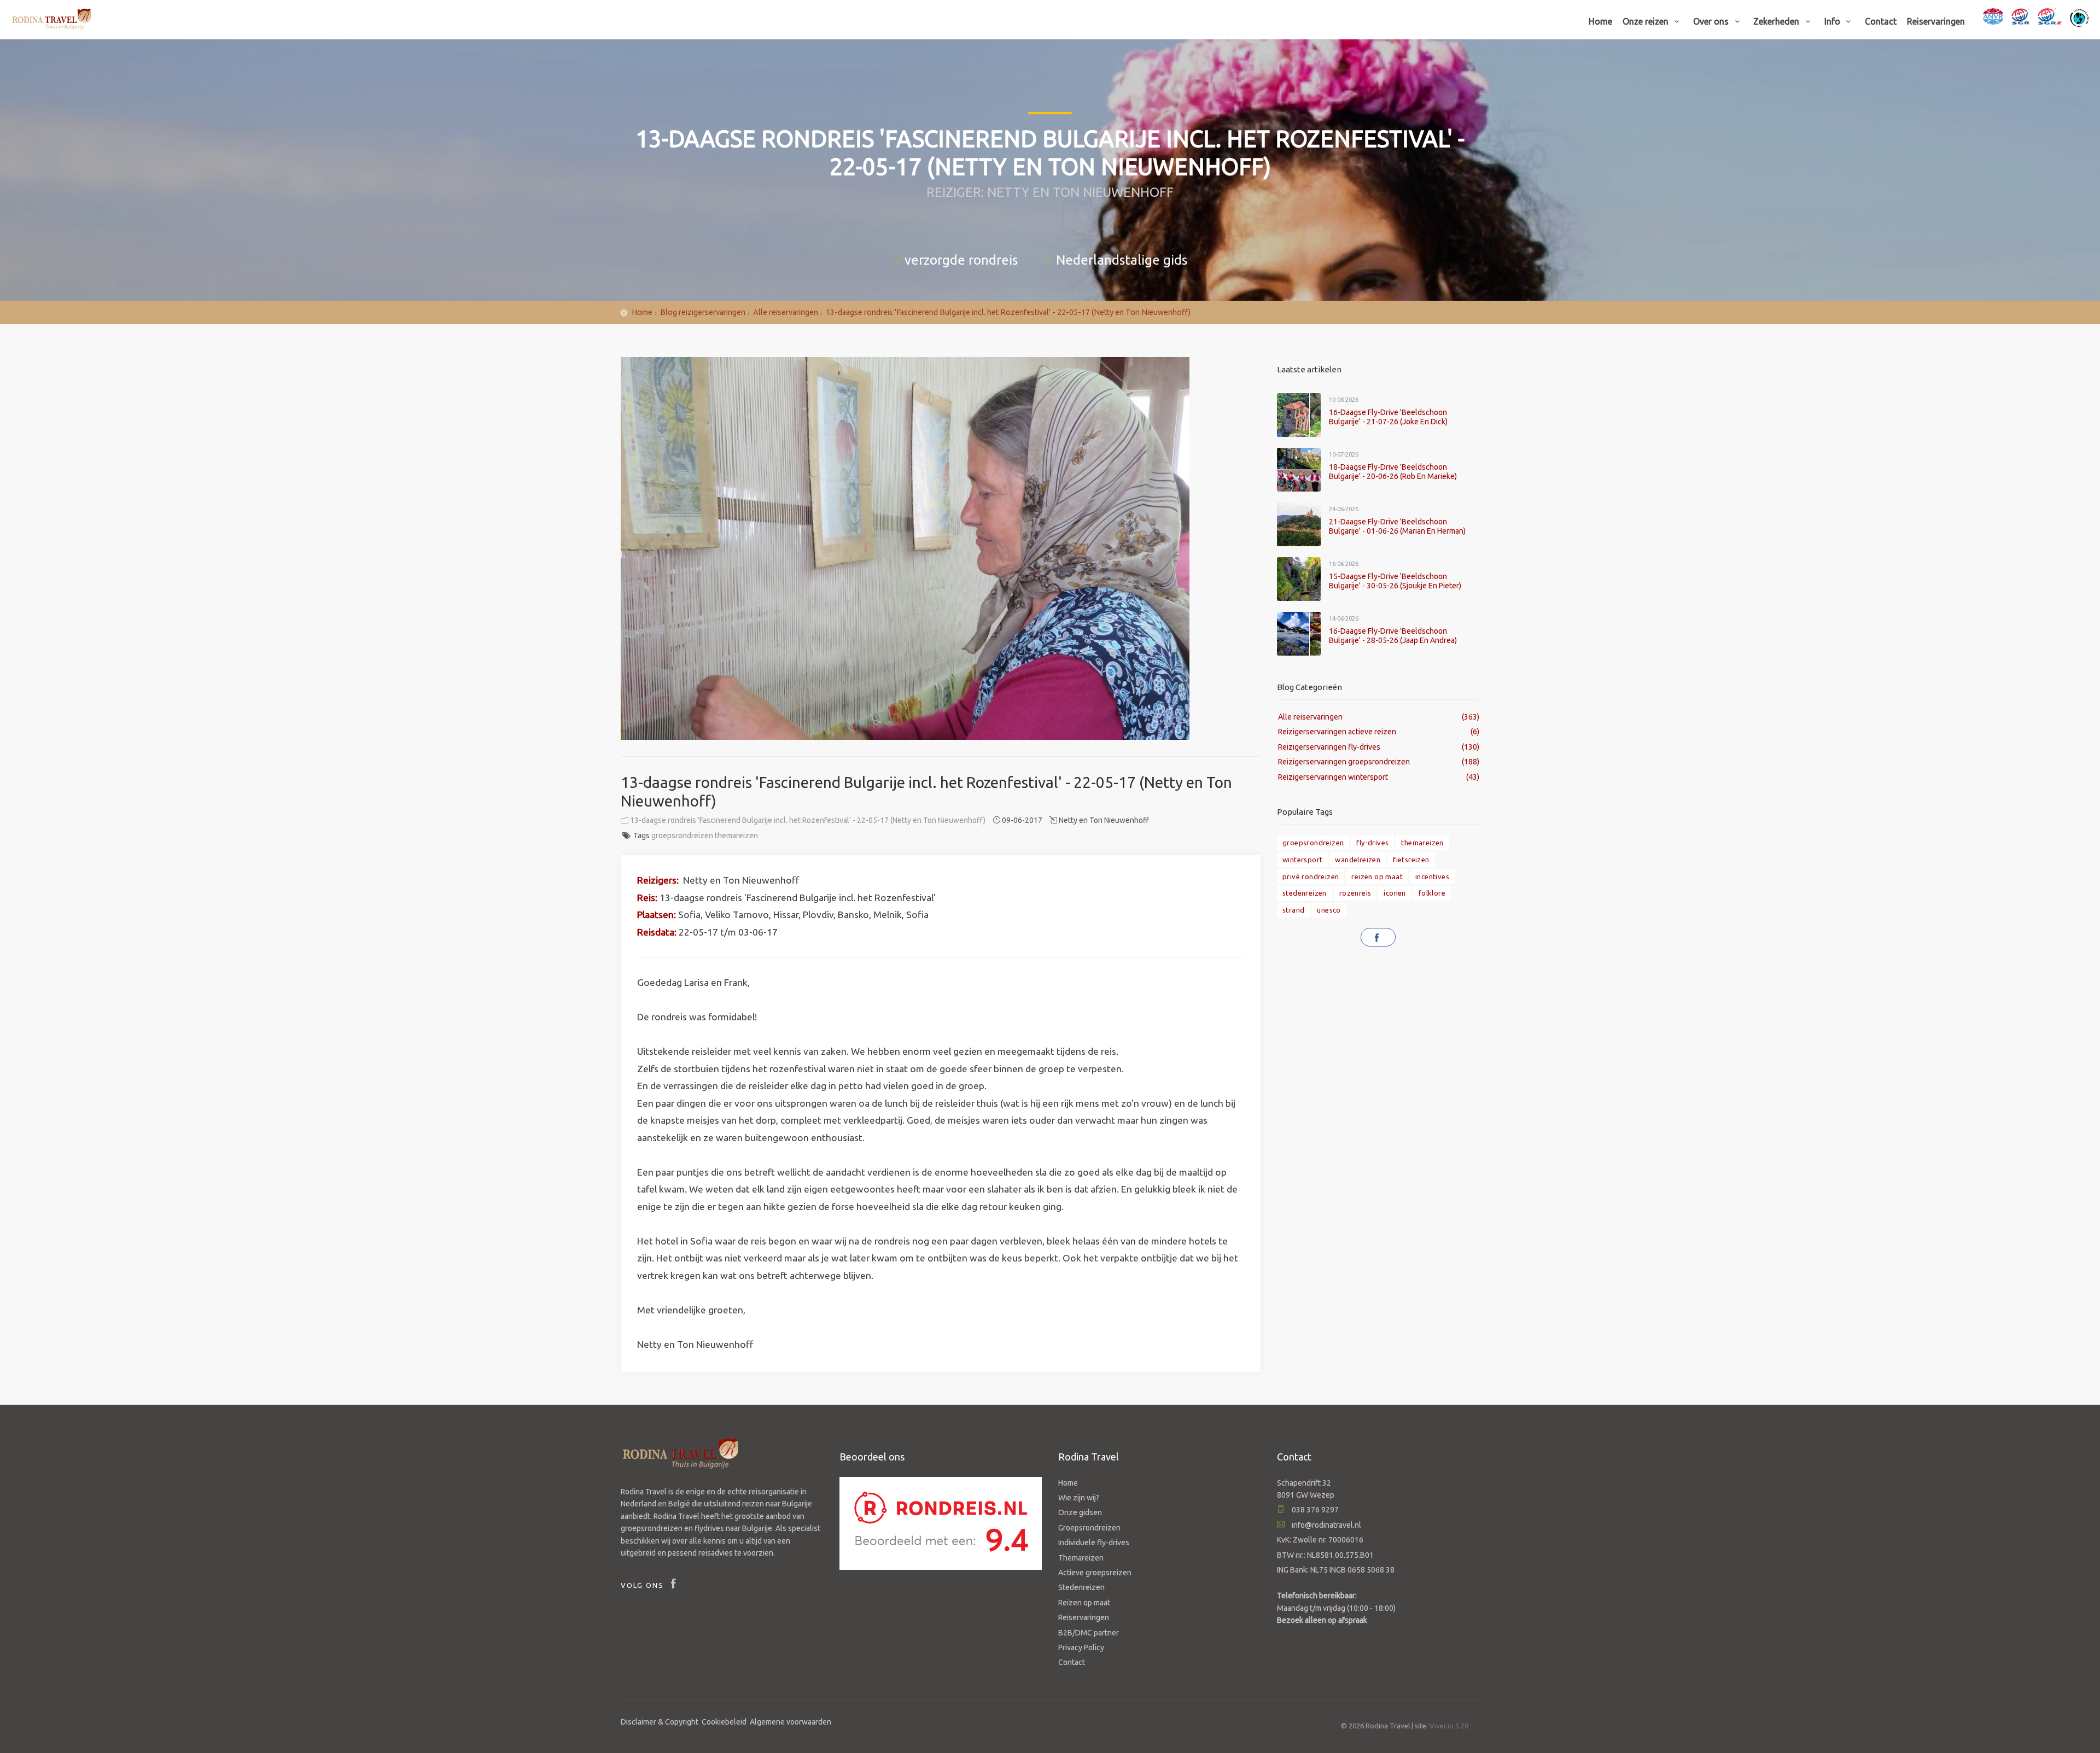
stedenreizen (1305, 893)
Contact (1881, 21)
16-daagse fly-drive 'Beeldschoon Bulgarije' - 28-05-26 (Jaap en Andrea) (1393, 636)
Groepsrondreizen (1089, 1528)
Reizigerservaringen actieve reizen (1337, 732)
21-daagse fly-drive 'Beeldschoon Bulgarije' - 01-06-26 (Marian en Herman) (1397, 526)
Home (1600, 21)
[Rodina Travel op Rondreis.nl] (941, 1522)
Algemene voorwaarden (791, 1722)
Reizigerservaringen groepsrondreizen (1344, 762)
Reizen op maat (1084, 1603)
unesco (1329, 910)
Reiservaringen (1936, 21)
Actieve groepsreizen (1095, 1573)
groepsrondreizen (682, 835)
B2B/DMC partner (1089, 1633)
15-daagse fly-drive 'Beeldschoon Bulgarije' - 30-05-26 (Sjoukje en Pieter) (1395, 581)
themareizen (736, 835)
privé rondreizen (1311, 877)
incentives (1432, 877)
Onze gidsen (1080, 1512)
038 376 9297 (1314, 1510)
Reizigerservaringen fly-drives (1329, 747)
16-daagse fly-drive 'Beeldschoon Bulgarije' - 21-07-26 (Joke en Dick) (1388, 417)
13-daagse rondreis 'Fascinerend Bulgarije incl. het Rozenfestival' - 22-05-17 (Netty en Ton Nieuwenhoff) (1008, 312)
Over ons (1712, 21)
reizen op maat (1377, 877)
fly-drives (1372, 843)
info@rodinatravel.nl (1326, 1525)
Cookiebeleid (724, 1722)
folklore (1432, 893)
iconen (1395, 893)
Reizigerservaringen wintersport (1333, 777)
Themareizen (1081, 1558)
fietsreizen (1411, 860)
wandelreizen (1358, 860)
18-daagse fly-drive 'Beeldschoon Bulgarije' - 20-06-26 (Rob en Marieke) (1393, 472)
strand (1293, 910)
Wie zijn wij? (1079, 1498)
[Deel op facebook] (1378, 937)
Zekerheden (1777, 21)
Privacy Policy (1081, 1647)
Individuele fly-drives (1094, 1542)
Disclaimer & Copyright (660, 1722)
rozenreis (1355, 893)
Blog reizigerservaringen (703, 312)
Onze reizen (1647, 21)
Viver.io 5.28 (1449, 1726)
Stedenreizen (1081, 1587)
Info (1833, 21)
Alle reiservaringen (786, 312)
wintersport (1302, 860)
